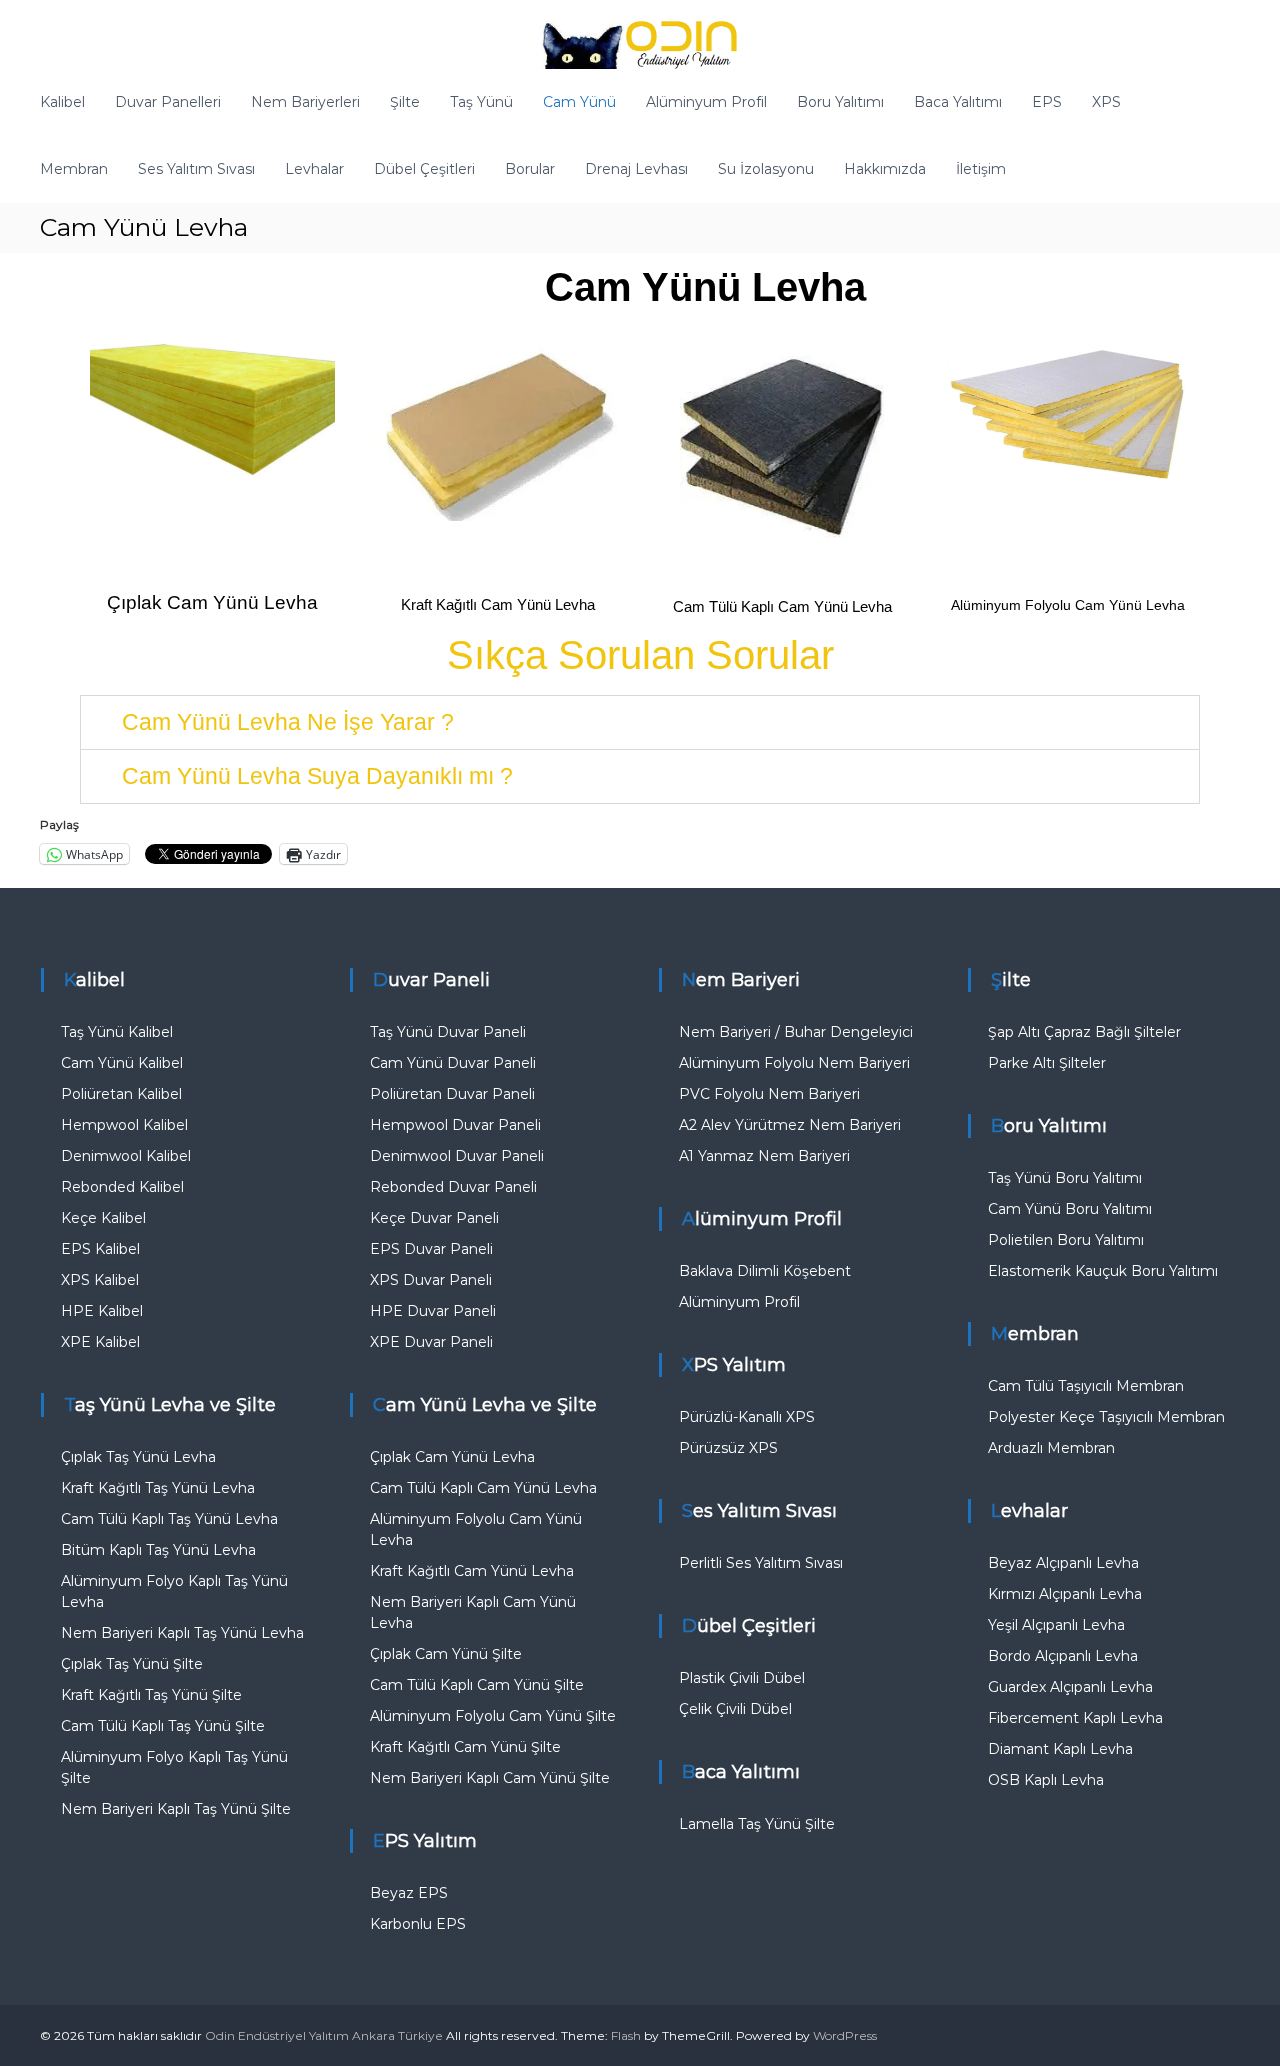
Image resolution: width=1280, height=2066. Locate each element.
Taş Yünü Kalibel (117, 1032)
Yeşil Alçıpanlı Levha (1056, 1625)
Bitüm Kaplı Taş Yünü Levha (158, 1550)
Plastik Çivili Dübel (742, 1678)
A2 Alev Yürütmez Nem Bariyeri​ (790, 1125)
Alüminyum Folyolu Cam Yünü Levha (1068, 605)
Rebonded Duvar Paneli (453, 1187)
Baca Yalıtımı (958, 102)
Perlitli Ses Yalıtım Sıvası (761, 1563)
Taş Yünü (481, 102)
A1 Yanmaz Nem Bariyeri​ (764, 1156)
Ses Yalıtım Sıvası (196, 169)
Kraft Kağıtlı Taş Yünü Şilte (151, 1695)
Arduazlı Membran (1051, 1448)
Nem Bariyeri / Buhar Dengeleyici (796, 1032)
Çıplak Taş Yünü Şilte (132, 1664)
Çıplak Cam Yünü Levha (212, 602)
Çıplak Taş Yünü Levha (138, 1457)
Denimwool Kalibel (126, 1156)
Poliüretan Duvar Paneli (452, 1094)
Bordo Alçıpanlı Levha (1063, 1656)
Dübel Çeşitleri (424, 169)
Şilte (405, 102)
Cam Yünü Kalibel (122, 1063)
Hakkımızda (885, 169)
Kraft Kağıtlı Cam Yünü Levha (498, 604)
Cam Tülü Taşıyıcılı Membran (1086, 1386)
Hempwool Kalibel (124, 1125)
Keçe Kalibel (103, 1218)
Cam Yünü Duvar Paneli (453, 1063)
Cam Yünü (579, 102)
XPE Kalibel (100, 1342)
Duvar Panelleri (168, 102)
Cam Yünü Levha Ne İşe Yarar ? (288, 722)
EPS (1047, 102)
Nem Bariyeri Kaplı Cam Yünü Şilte (490, 1778)
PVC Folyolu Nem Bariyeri (769, 1094)
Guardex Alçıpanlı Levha (1070, 1687)
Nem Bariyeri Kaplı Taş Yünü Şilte (176, 1809)
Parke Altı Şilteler (1047, 1063)
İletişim (981, 169)
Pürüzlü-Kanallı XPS (747, 1417)
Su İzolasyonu (766, 169)
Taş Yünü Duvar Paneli (448, 1032)
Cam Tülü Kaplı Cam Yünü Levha (782, 606)
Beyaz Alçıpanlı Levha (1063, 1563)
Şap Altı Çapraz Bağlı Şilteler (1084, 1032)
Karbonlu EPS (418, 1924)
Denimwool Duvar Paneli (457, 1156)
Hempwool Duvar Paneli (455, 1125)
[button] (640, 722)
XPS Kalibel (100, 1280)
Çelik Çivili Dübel (735, 1709)
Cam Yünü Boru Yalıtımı (1070, 1209)
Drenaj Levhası (636, 169)
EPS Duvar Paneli (431, 1249)
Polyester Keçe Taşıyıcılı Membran (1106, 1417)
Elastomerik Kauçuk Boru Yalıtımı (1103, 1271)
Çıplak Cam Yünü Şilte (446, 1654)
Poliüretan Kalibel (121, 1094)
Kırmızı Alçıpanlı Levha (1065, 1594)
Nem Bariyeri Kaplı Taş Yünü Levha (182, 1633)
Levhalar (314, 169)
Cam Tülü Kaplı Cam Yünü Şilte (477, 1685)
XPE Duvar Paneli (431, 1342)
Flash (626, 2035)
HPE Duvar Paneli (433, 1311)
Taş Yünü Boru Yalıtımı (1065, 1178)
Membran (74, 169)
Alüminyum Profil (706, 102)
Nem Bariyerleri (305, 102)
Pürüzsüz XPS (728, 1448)
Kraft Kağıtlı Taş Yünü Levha (158, 1488)
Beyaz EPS (409, 1893)
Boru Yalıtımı (840, 102)
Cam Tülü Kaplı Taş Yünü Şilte (163, 1726)
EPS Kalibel (100, 1249)
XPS (1106, 102)
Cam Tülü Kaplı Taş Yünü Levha (169, 1519)
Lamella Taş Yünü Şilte (757, 1824)
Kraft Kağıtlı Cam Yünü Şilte (465, 1747)
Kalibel (62, 102)
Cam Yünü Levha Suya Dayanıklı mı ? (317, 776)
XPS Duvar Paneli (431, 1280)
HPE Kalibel (102, 1311)
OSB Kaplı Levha (1046, 1780)
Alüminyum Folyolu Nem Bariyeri (794, 1063)
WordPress (845, 2035)
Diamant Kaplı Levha (1060, 1749)
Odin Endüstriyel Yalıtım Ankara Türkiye (324, 2035)
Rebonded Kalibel (122, 1187)
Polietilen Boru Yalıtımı (1066, 1240)
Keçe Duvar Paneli (434, 1218)
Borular (530, 169)
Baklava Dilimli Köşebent (765, 1271)
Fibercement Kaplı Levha (1075, 1718)
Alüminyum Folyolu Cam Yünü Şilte (493, 1716)
